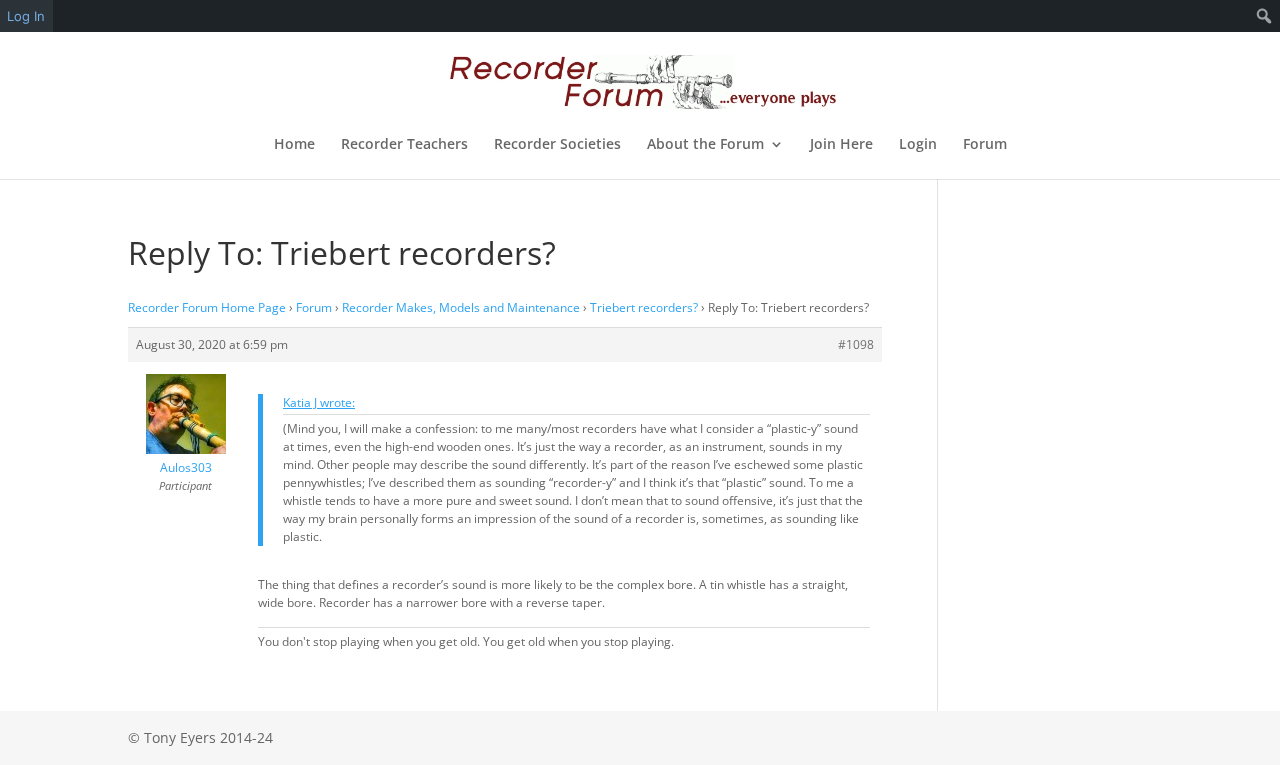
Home (294, 145)
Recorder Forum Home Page (207, 307)
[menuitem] (1264, 16)
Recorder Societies (557, 145)
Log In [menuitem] (26, 16)
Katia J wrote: (319, 402)
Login (918, 145)
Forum (985, 145)
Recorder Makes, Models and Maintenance (461, 307)
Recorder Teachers (404, 145)
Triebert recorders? (644, 307)
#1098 (856, 344)
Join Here (841, 145)
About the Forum (705, 145)
